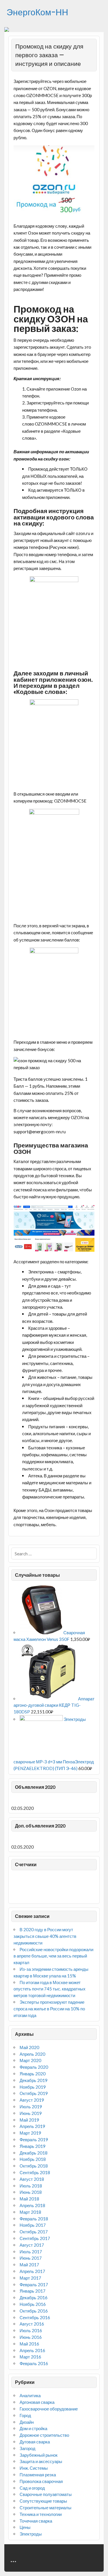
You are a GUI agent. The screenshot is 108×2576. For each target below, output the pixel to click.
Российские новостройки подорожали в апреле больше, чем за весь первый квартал (53, 1956)
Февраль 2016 (34, 2363)
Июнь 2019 (31, 2113)
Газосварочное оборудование (49, 2409)
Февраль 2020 (34, 2067)
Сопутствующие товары (43, 2501)
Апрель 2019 (32, 2126)
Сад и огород (32, 2488)
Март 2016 (30, 2357)
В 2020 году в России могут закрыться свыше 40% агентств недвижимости (45, 1936)
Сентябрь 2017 (35, 2238)
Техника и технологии (41, 2514)
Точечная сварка (36, 2521)
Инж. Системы (34, 2468)
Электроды (31, 2534)
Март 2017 (30, 2278)
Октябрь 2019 (34, 2093)
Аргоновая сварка (37, 2402)
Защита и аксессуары (41, 2461)
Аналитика (30, 2395)
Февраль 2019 (34, 2139)
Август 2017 (32, 2245)
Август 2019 (32, 2100)
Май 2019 (29, 2120)
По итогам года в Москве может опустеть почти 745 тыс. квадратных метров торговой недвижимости (50, 1989)
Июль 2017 (31, 2252)
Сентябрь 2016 (35, 2317)
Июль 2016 (31, 2330)
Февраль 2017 (34, 2285)
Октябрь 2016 (34, 2311)
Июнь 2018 (31, 2192)
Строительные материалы (46, 2508)
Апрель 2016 (32, 2350)
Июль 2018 (31, 2186)
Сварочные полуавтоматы (46, 2494)
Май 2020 (29, 2047)
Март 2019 (30, 2133)
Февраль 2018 (34, 2219)
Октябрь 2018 (34, 2166)
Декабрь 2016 (34, 2298)
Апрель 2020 (32, 2054)
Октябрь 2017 (34, 2232)
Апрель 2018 (32, 2205)
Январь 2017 (33, 2291)
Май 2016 (29, 2344)
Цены (25, 2527)
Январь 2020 (33, 2074)
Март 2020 (30, 2060)
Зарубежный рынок (39, 2455)
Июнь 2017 (31, 2258)
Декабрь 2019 (34, 2080)
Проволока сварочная (41, 2481)
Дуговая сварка (35, 2442)
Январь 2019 (33, 2146)
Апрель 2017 (32, 2271)
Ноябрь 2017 (33, 2225)
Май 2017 (29, 2265)
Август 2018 (32, 2179)
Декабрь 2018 (34, 2153)
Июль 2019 (31, 2107)
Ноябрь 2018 (33, 2159)
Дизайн (27, 2422)
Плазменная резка (38, 2475)
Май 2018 (29, 2199)
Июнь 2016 (31, 2337)
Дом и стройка (33, 2428)
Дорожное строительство (44, 2435)
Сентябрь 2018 (35, 2172)
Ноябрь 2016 (33, 2304)
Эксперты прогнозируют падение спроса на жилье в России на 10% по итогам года (49, 2009)
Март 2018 (30, 2212)
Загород (28, 2448)
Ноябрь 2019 (33, 2087)
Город (25, 2415)
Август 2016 (32, 2324)
